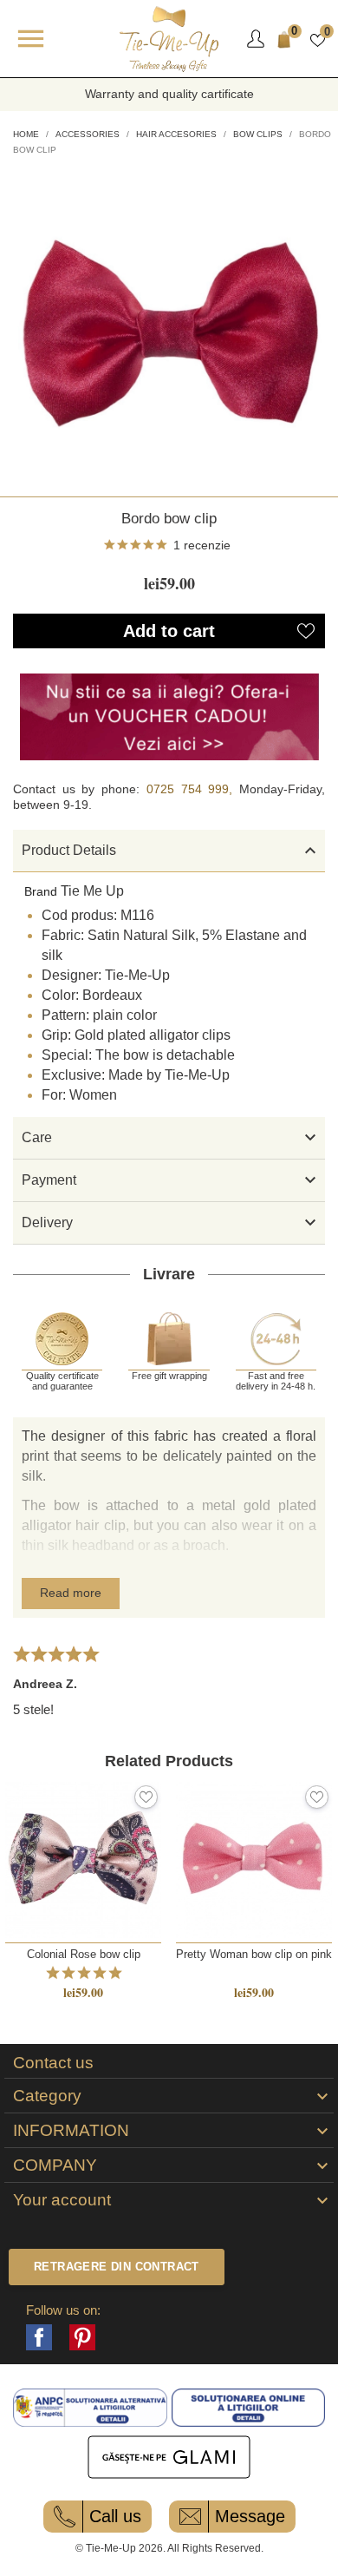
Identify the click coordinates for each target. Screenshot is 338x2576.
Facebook (39, 2337)
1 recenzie (202, 545)
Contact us (53, 2063)
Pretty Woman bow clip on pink (254, 1954)
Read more (71, 1593)
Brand (41, 891)
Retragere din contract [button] (117, 2267)
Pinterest (82, 2337)
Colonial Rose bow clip (84, 1954)
